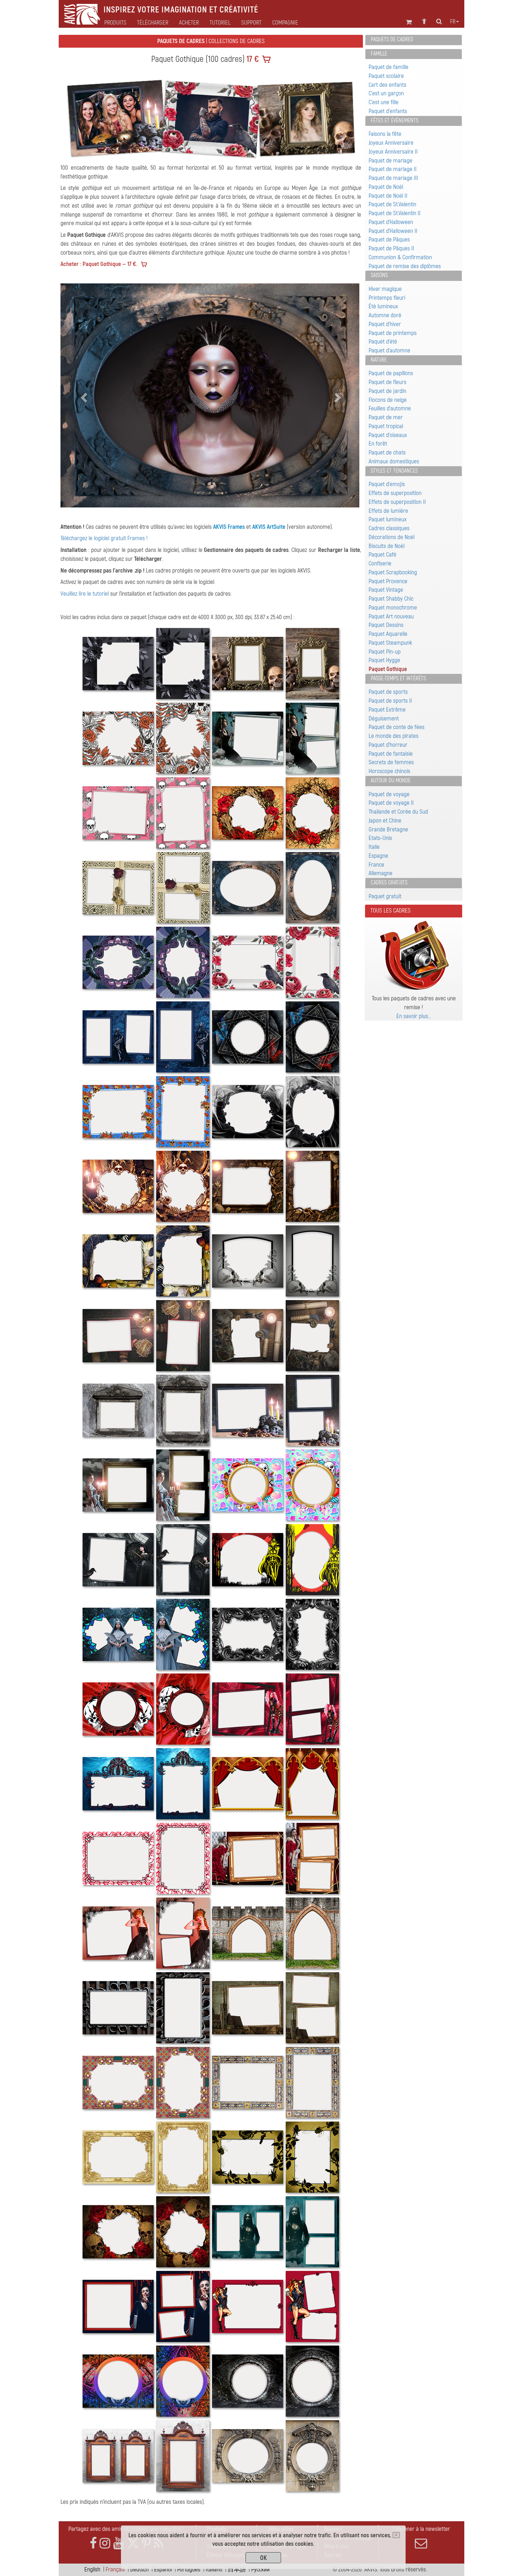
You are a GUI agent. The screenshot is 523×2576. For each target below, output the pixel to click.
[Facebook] (93, 2543)
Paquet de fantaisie (391, 754)
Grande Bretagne (388, 829)
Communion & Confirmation (400, 257)
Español (163, 2569)
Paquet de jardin (387, 391)
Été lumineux (383, 306)
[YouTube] (118, 2543)
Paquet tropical (386, 426)
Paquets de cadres (392, 39)
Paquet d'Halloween (391, 222)
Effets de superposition (395, 493)
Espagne (378, 856)
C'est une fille (384, 102)
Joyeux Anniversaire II (393, 152)
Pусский (260, 2569)
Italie (374, 847)
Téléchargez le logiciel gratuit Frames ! (104, 538)
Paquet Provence (388, 581)
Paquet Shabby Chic (391, 599)
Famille (379, 54)
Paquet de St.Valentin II (395, 213)
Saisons (379, 275)
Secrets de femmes (391, 762)
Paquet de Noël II (388, 196)
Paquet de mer (386, 417)
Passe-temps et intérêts (398, 678)
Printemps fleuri (387, 298)
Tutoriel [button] (220, 23)
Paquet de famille (389, 67)
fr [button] (453, 22)
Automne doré (385, 315)
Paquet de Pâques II (391, 248)
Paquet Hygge (384, 660)
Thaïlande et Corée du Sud (398, 812)
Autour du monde (391, 781)
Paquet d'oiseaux (388, 435)
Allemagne (381, 873)
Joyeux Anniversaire (391, 143)
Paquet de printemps (393, 333)
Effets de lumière (388, 511)
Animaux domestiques (394, 461)
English (92, 2569)
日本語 (237, 2569)
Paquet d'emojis (387, 484)
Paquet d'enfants (388, 111)
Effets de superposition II (397, 502)
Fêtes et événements (395, 121)
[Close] (396, 2535)
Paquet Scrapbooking (393, 572)
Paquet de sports (388, 692)
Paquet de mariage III (393, 178)
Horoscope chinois (389, 771)
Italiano (214, 2569)
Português (189, 2569)
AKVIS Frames (229, 527)
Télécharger (153, 23)
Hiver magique (385, 289)
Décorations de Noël (392, 537)
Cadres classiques (389, 528)
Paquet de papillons (391, 373)
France (376, 865)
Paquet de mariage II (393, 169)
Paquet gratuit (385, 896)
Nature (379, 360)
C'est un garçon (386, 93)
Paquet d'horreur (388, 745)
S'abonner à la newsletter (421, 2529)
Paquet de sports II (390, 701)
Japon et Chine (385, 821)
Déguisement (384, 718)
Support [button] (251, 23)
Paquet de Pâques (389, 239)
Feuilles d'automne (390, 408)
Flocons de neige (388, 400)
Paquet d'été (383, 342)
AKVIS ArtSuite (269, 527)
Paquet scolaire (386, 76)
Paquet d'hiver (385, 324)
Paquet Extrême (387, 710)
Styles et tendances (394, 471)
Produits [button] (115, 23)
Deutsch (139, 2569)
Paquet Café (382, 555)
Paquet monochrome (393, 608)
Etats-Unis (380, 838)
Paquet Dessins (386, 625)
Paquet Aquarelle (388, 634)
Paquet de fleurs (387, 382)
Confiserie (380, 563)
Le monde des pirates (393, 736)
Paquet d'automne (389, 350)
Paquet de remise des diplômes (405, 266)
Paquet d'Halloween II (393, 231)
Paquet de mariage (390, 161)
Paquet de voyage (389, 794)
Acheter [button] (189, 23)
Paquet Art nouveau (391, 616)
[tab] (414, 40)
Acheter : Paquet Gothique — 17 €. (99, 264)
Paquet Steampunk (390, 643)
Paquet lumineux (388, 519)
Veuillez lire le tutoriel (85, 594)
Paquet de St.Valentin (392, 204)
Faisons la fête (385, 134)
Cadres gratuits (389, 883)
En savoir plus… (414, 1016)
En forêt (378, 444)
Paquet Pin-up (385, 652)
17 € (252, 59)
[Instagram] (105, 2543)
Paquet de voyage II (391, 803)
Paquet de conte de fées (397, 727)
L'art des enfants (387, 85)
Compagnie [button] (285, 23)
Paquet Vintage (386, 590)
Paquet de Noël (386, 187)
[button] (83, 395)
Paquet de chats (387, 453)
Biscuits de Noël (387, 546)
